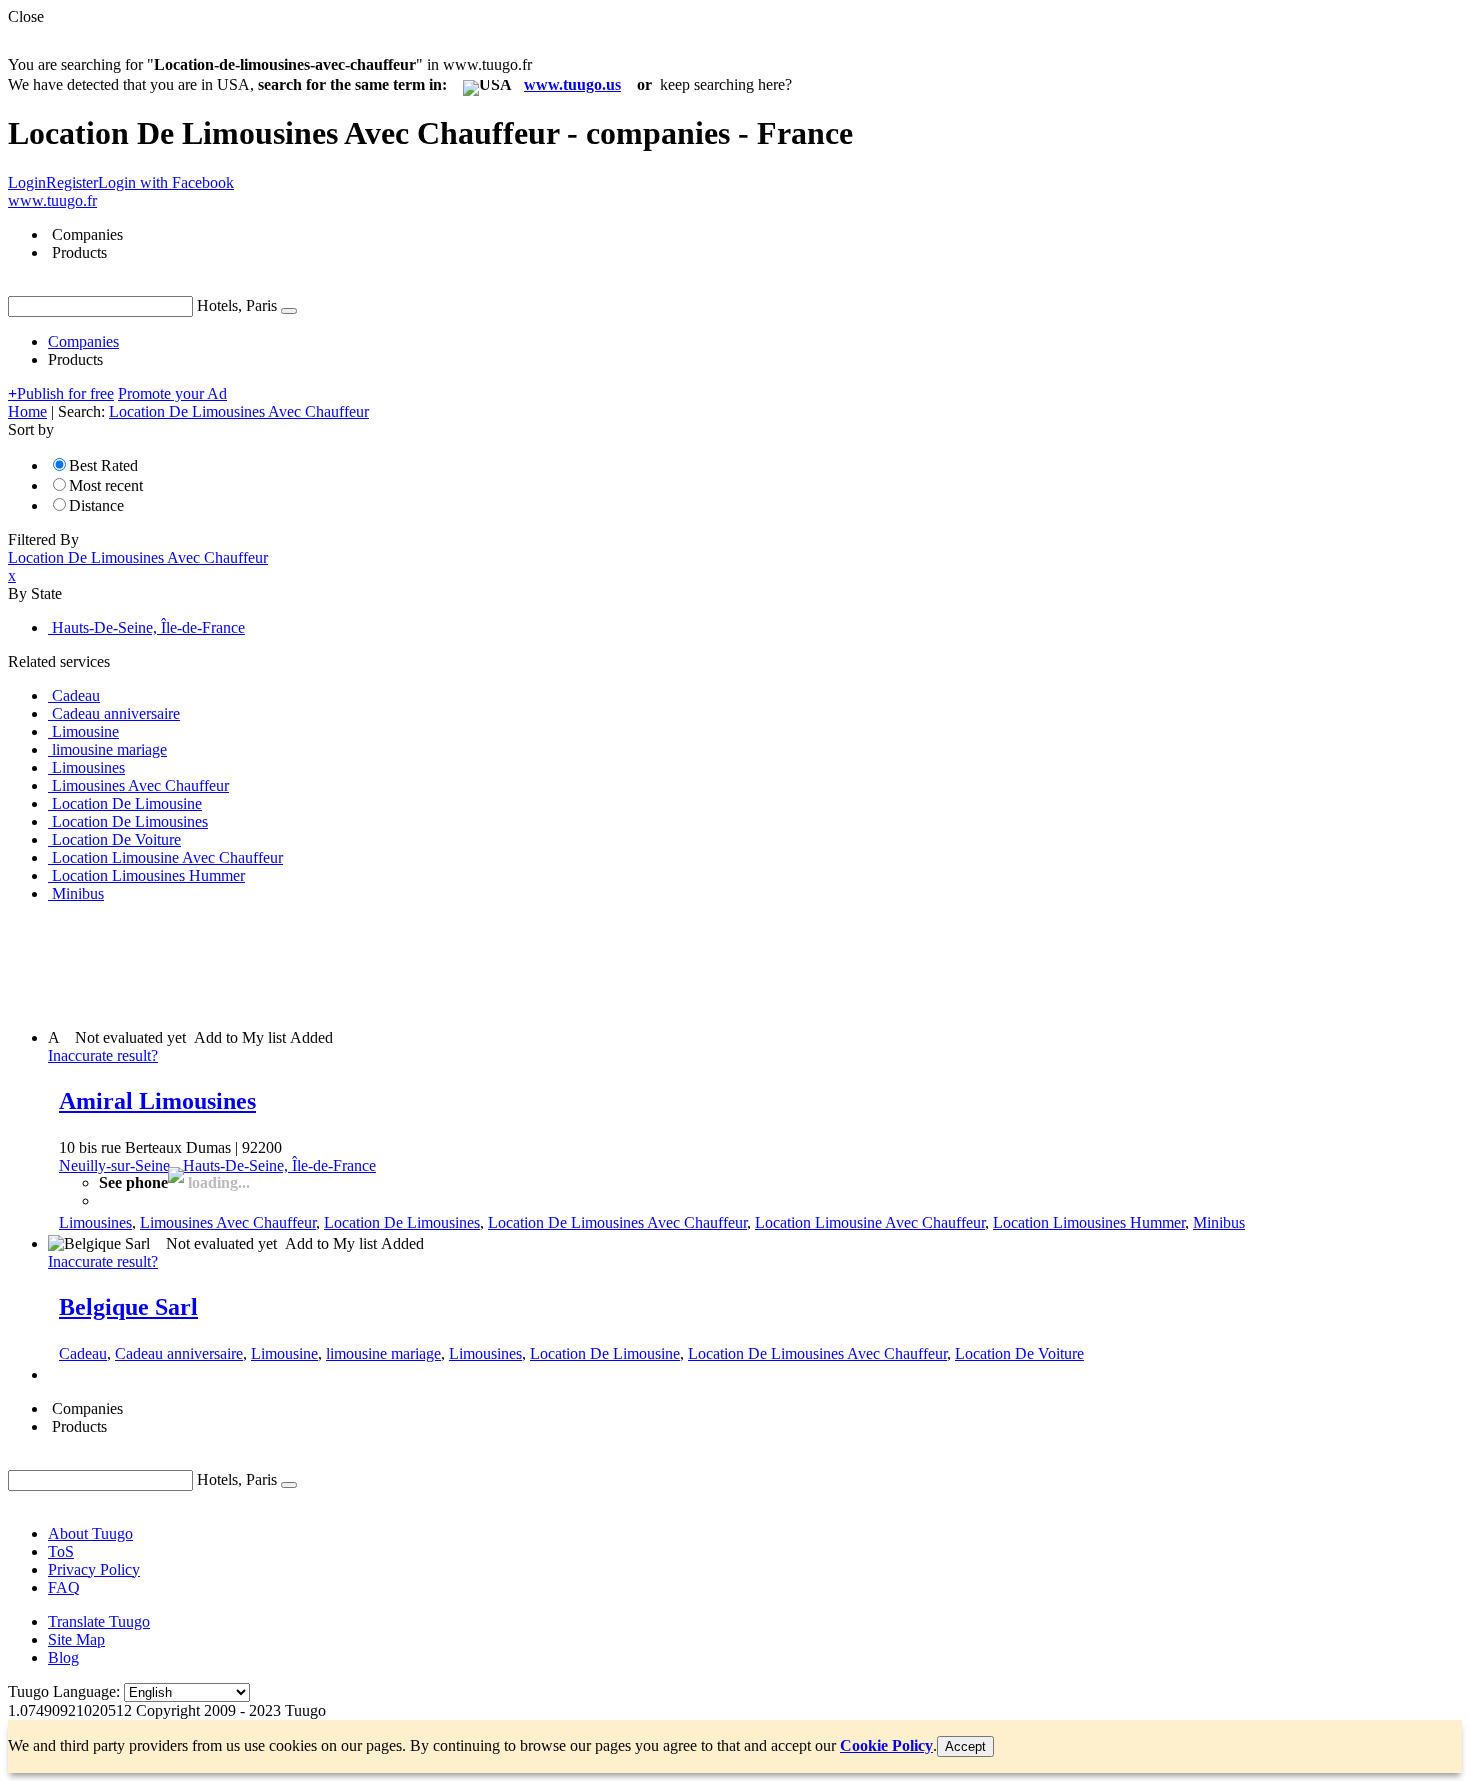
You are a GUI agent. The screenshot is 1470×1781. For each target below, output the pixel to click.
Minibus (1219, 1222)
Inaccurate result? (103, 1055)
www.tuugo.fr (52, 200)
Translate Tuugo (99, 1621)
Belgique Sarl (128, 1307)
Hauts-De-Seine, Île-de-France (279, 1165)
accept (965, 1746)
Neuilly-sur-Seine (114, 1165)
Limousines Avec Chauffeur (228, 1222)
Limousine (284, 1353)
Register (72, 182)
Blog (63, 1657)
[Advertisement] (372, 964)
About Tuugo (90, 1533)
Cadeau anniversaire (179, 1353)
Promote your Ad (172, 393)
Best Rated (103, 465)
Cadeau (83, 1353)
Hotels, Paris (237, 305)
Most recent (106, 485)
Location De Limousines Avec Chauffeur (617, 1222)
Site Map (76, 1639)
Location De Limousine (605, 1353)
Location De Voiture (1019, 1353)
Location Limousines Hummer (1089, 1222)
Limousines (95, 1222)
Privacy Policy (94, 1569)
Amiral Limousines (157, 1101)
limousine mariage (383, 1353)
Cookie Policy (886, 1745)
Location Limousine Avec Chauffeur (870, 1222)
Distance (96, 505)
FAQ (64, 1587)
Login (27, 182)
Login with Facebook (166, 182)
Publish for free (61, 393)
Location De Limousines (402, 1222)
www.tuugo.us (572, 84)
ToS (61, 1551)
